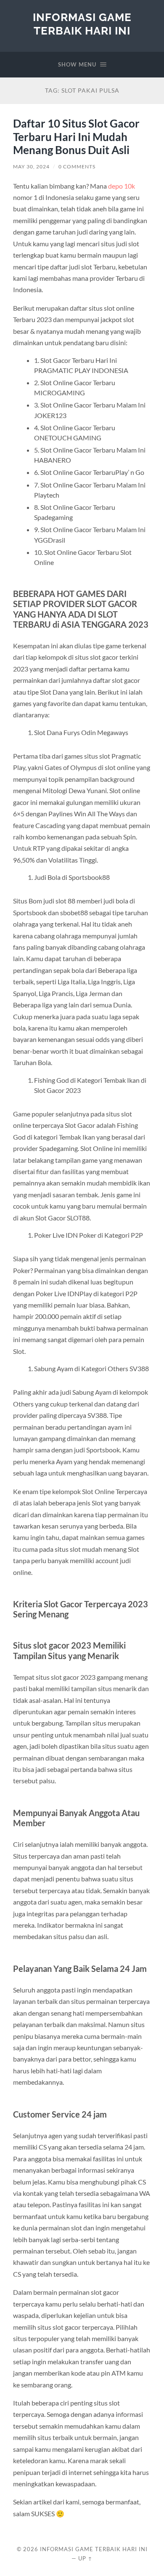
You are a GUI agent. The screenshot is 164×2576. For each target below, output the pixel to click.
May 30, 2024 (31, 166)
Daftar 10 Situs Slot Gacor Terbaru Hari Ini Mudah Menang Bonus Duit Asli (76, 137)
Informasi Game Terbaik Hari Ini (82, 24)
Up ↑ (85, 2558)
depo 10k (122, 186)
